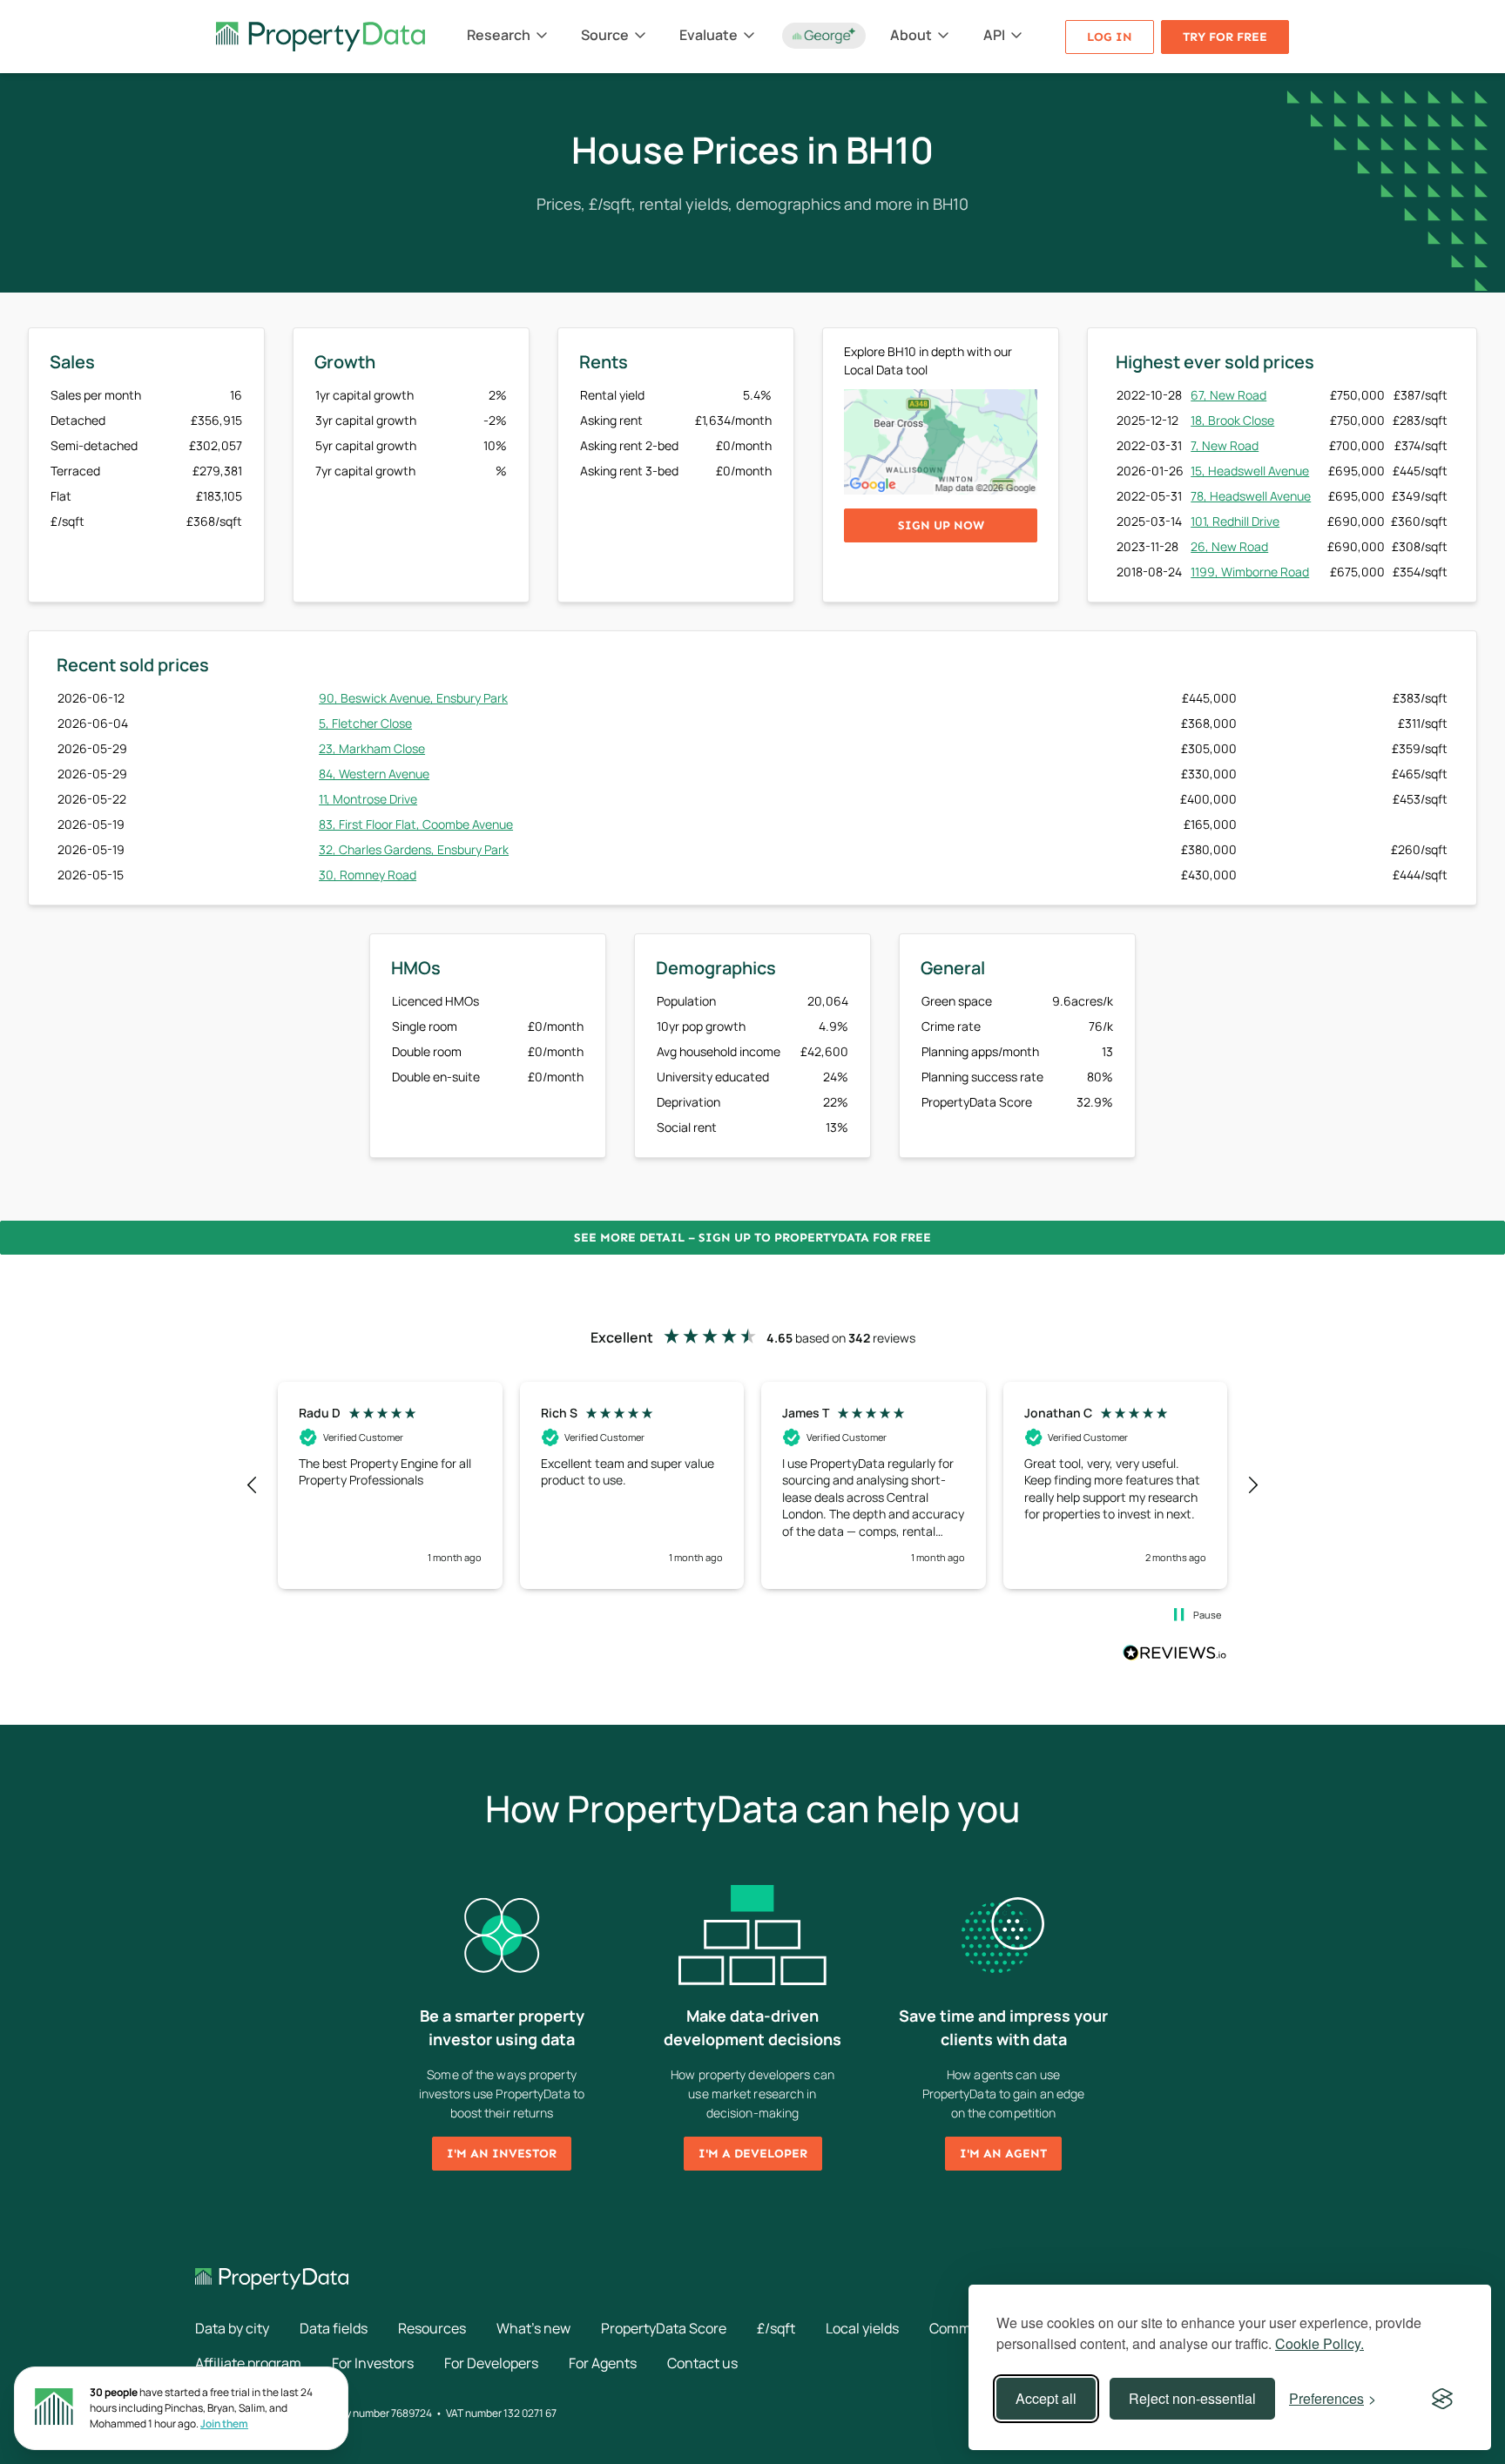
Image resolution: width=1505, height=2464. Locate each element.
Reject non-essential (1192, 2398)
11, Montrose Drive (368, 799)
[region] (752, 1485)
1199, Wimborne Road (1250, 572)
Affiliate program (248, 2363)
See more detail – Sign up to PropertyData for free (752, 1238)
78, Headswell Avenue (1251, 496)
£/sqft (776, 2328)
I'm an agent (1003, 2154)
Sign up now (941, 525)
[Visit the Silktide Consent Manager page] (1442, 2399)
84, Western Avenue (374, 774)
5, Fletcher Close (365, 723)
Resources (432, 2328)
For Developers (491, 2363)
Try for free (1225, 37)
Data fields (334, 2328)
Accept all (1046, 2398)
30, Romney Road (368, 875)
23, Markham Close (372, 748)
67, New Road (1228, 395)
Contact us (702, 2363)
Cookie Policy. (1319, 2343)
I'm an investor (502, 2154)
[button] (253, 1485)
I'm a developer (753, 2154)
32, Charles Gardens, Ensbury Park (414, 849)
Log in (1110, 37)
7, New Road (1225, 445)
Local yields (862, 2328)
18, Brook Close (1232, 420)
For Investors (373, 2363)
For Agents (603, 2363)
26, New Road (1229, 546)
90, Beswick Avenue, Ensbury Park (413, 698)
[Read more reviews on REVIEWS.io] (1175, 1655)
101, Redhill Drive (1235, 521)
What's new (533, 2328)
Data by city (232, 2328)
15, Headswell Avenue (1250, 471)
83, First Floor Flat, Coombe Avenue (416, 824)
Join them (224, 2424)
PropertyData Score (664, 2328)
